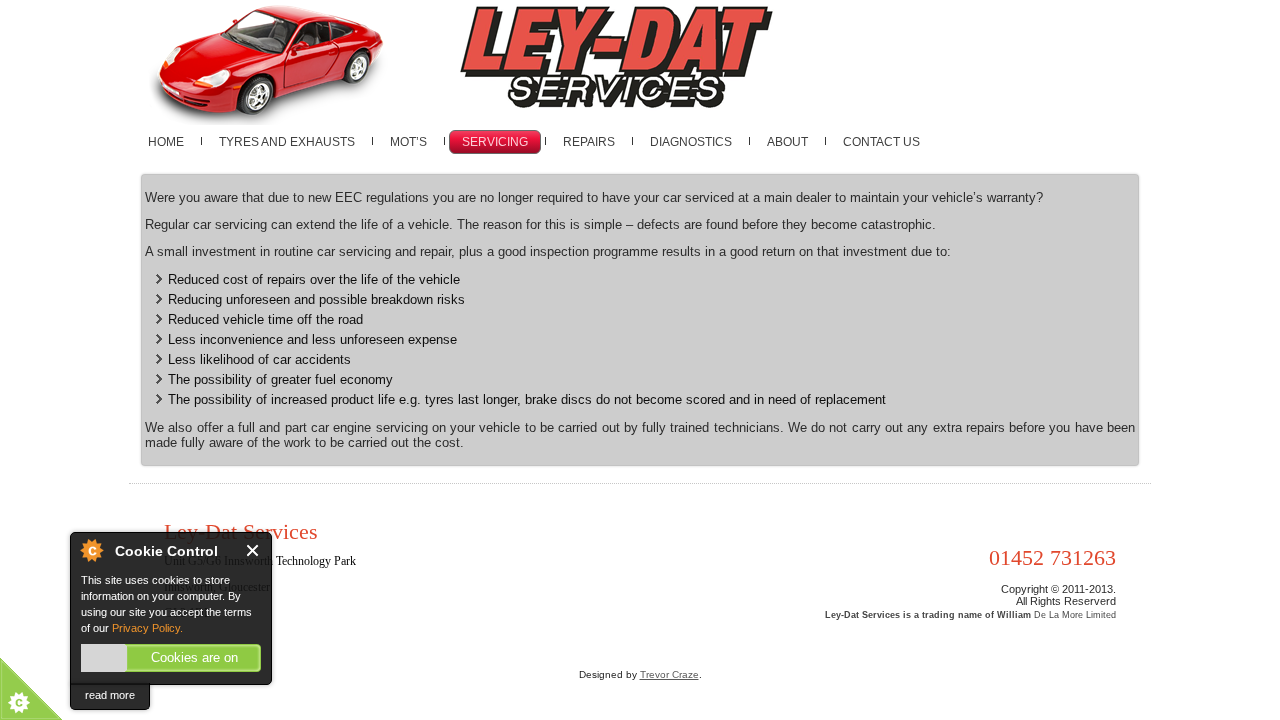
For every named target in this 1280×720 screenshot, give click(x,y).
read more (110, 695)
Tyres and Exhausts (287, 142)
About (787, 142)
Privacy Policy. (147, 628)
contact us (881, 142)
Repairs (589, 142)
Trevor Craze (669, 674)
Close (253, 550)
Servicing (495, 142)
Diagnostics (691, 142)
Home (166, 142)
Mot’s (408, 142)
